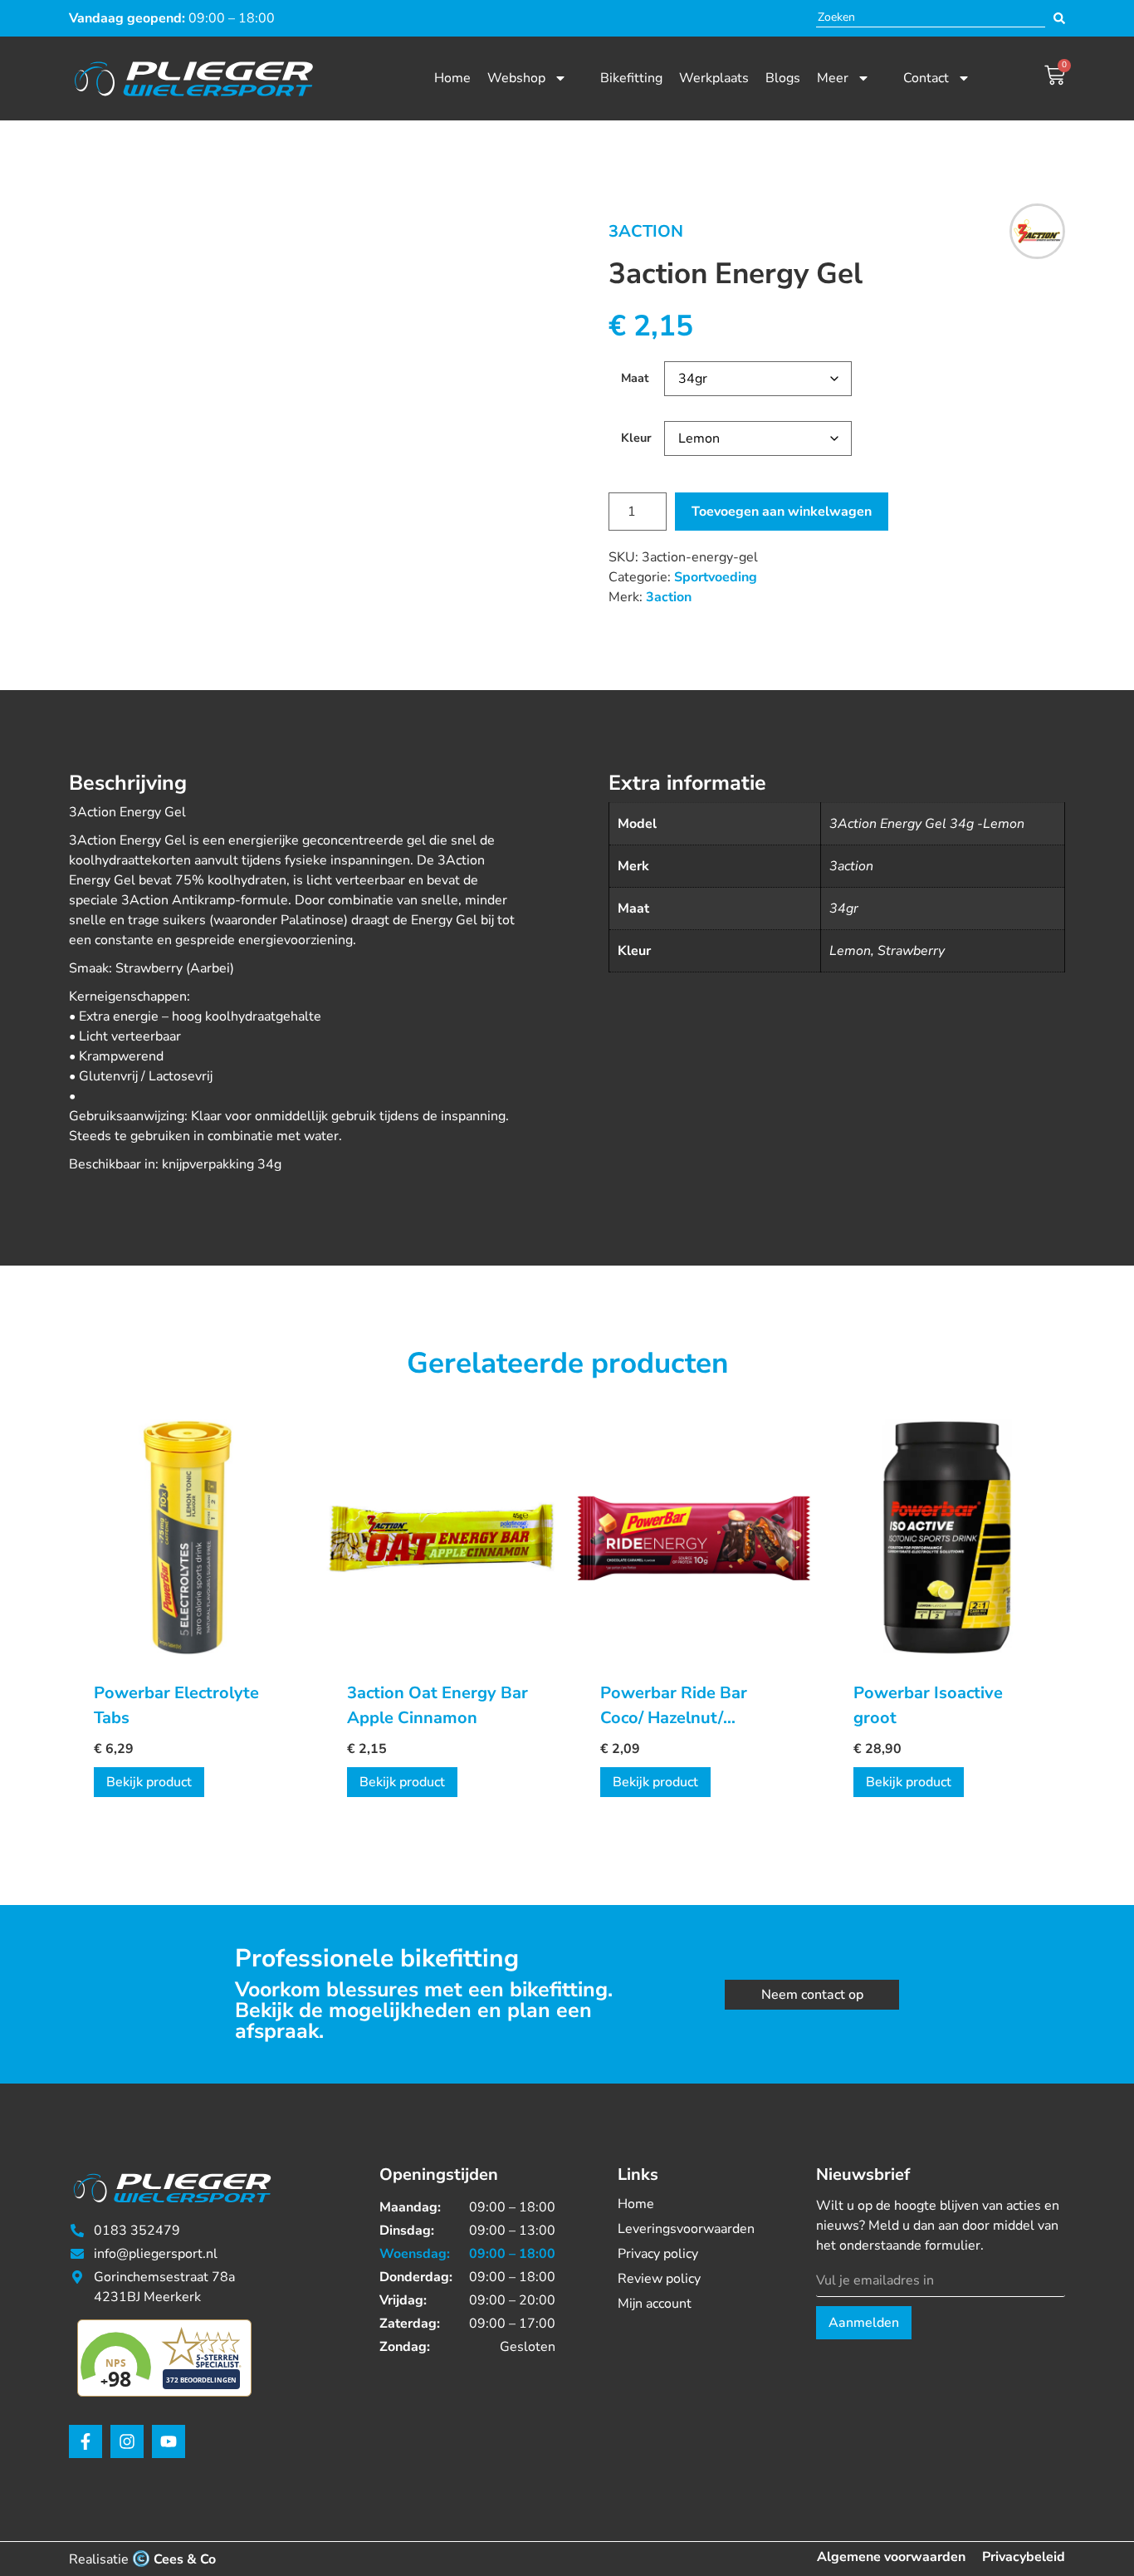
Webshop (516, 78)
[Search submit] (1059, 18)
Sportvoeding (716, 577)
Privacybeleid (1024, 2557)
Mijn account (655, 2304)
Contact (926, 78)
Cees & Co (185, 2559)
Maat (635, 378)
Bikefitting (631, 78)
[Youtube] (169, 2441)
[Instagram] (127, 2441)
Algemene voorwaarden (891, 2557)
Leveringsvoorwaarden (686, 2229)
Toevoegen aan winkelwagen (782, 512)
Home (452, 78)
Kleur (636, 438)
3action (646, 231)
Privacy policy (658, 2254)
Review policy (659, 2279)
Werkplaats (714, 78)
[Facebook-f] (86, 2441)
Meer (833, 78)
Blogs (783, 78)
